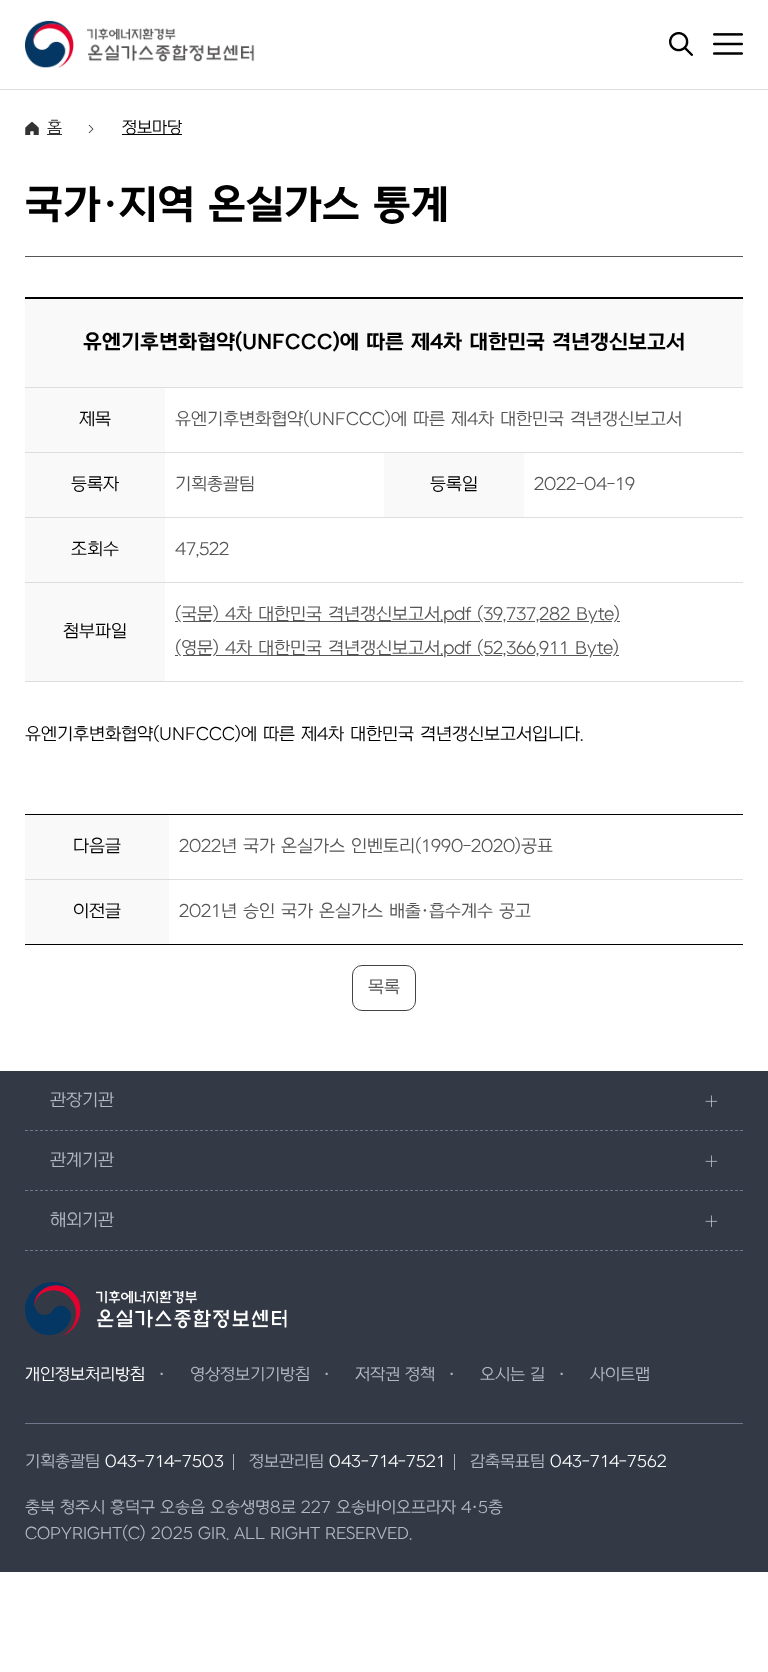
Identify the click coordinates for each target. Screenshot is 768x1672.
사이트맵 (620, 1375)
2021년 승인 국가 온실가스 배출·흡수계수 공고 (355, 911)
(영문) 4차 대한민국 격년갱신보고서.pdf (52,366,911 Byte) (397, 648)
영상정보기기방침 (250, 1375)
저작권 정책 (395, 1375)
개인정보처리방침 (85, 1375)
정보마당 (152, 128)
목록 (384, 987)
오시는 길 (512, 1375)
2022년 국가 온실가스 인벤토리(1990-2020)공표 (366, 846)
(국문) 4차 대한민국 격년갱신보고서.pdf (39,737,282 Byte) (397, 614)
